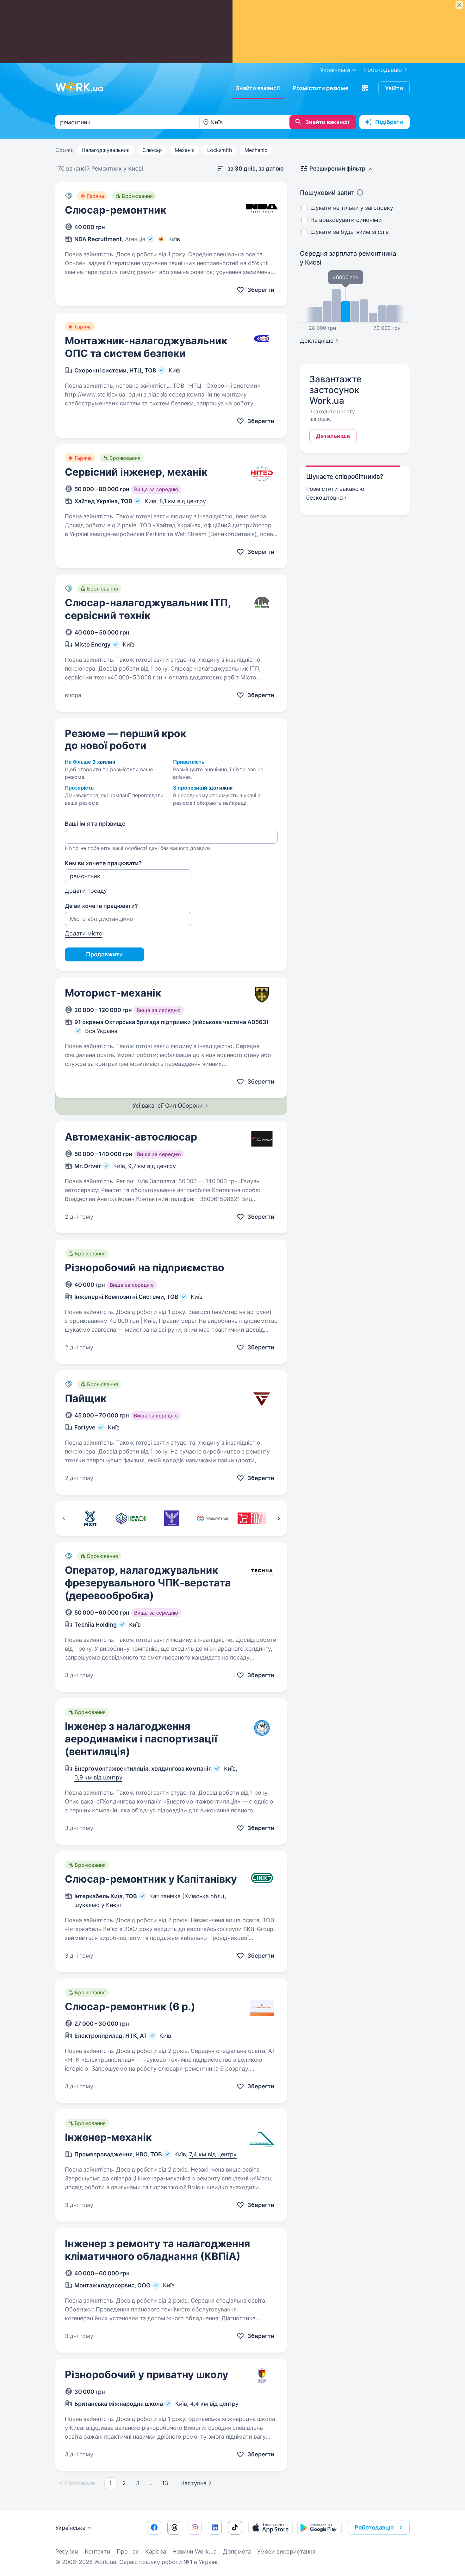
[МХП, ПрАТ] (90, 1518)
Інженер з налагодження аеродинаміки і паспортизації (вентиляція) (141, 1739)
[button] (365, 88)
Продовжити (104, 954)
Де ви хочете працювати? (101, 906)
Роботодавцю (383, 70)
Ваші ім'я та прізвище (95, 824)
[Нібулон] (131, 1518)
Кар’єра (156, 2551)
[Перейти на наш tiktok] (235, 2528)
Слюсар (152, 150)
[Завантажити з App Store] (270, 2528)
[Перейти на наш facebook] (154, 2528)
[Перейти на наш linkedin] (215, 2528)
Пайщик (86, 1398)
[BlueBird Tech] (172, 1518)
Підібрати (389, 122)
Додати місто (84, 933)
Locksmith (220, 150)
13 (165, 2483)
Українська (70, 2528)
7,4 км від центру (213, 2154)
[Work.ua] (79, 87)
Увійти (394, 88)
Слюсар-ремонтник (116, 210)
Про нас (128, 2551)
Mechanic (256, 150)
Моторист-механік (113, 993)
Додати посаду (86, 891)
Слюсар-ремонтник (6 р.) (130, 2007)
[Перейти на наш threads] (174, 2528)
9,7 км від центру (152, 1166)
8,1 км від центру (183, 501)
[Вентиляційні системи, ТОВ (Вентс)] (212, 1518)
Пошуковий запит (327, 193)
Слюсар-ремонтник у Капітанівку (151, 1879)
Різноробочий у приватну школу (147, 2375)
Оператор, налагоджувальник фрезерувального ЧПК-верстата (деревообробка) (148, 1583)
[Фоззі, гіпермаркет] (253, 1518)
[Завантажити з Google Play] (319, 2528)
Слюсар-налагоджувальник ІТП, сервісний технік (148, 609)
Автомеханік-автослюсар (131, 1137)
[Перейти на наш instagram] (195, 2528)
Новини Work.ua (195, 2551)
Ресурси (67, 2551)
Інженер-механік (108, 2137)
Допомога (237, 2551)
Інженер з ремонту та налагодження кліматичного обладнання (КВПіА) (158, 2250)
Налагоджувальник (106, 150)
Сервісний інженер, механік (136, 472)
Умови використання (286, 2551)
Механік (185, 150)
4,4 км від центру (214, 2404)
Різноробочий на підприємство (145, 1268)
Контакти (98, 2551)
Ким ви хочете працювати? (103, 863)
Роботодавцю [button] (374, 2527)
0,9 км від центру (98, 1777)
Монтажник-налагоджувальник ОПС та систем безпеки (146, 347)
